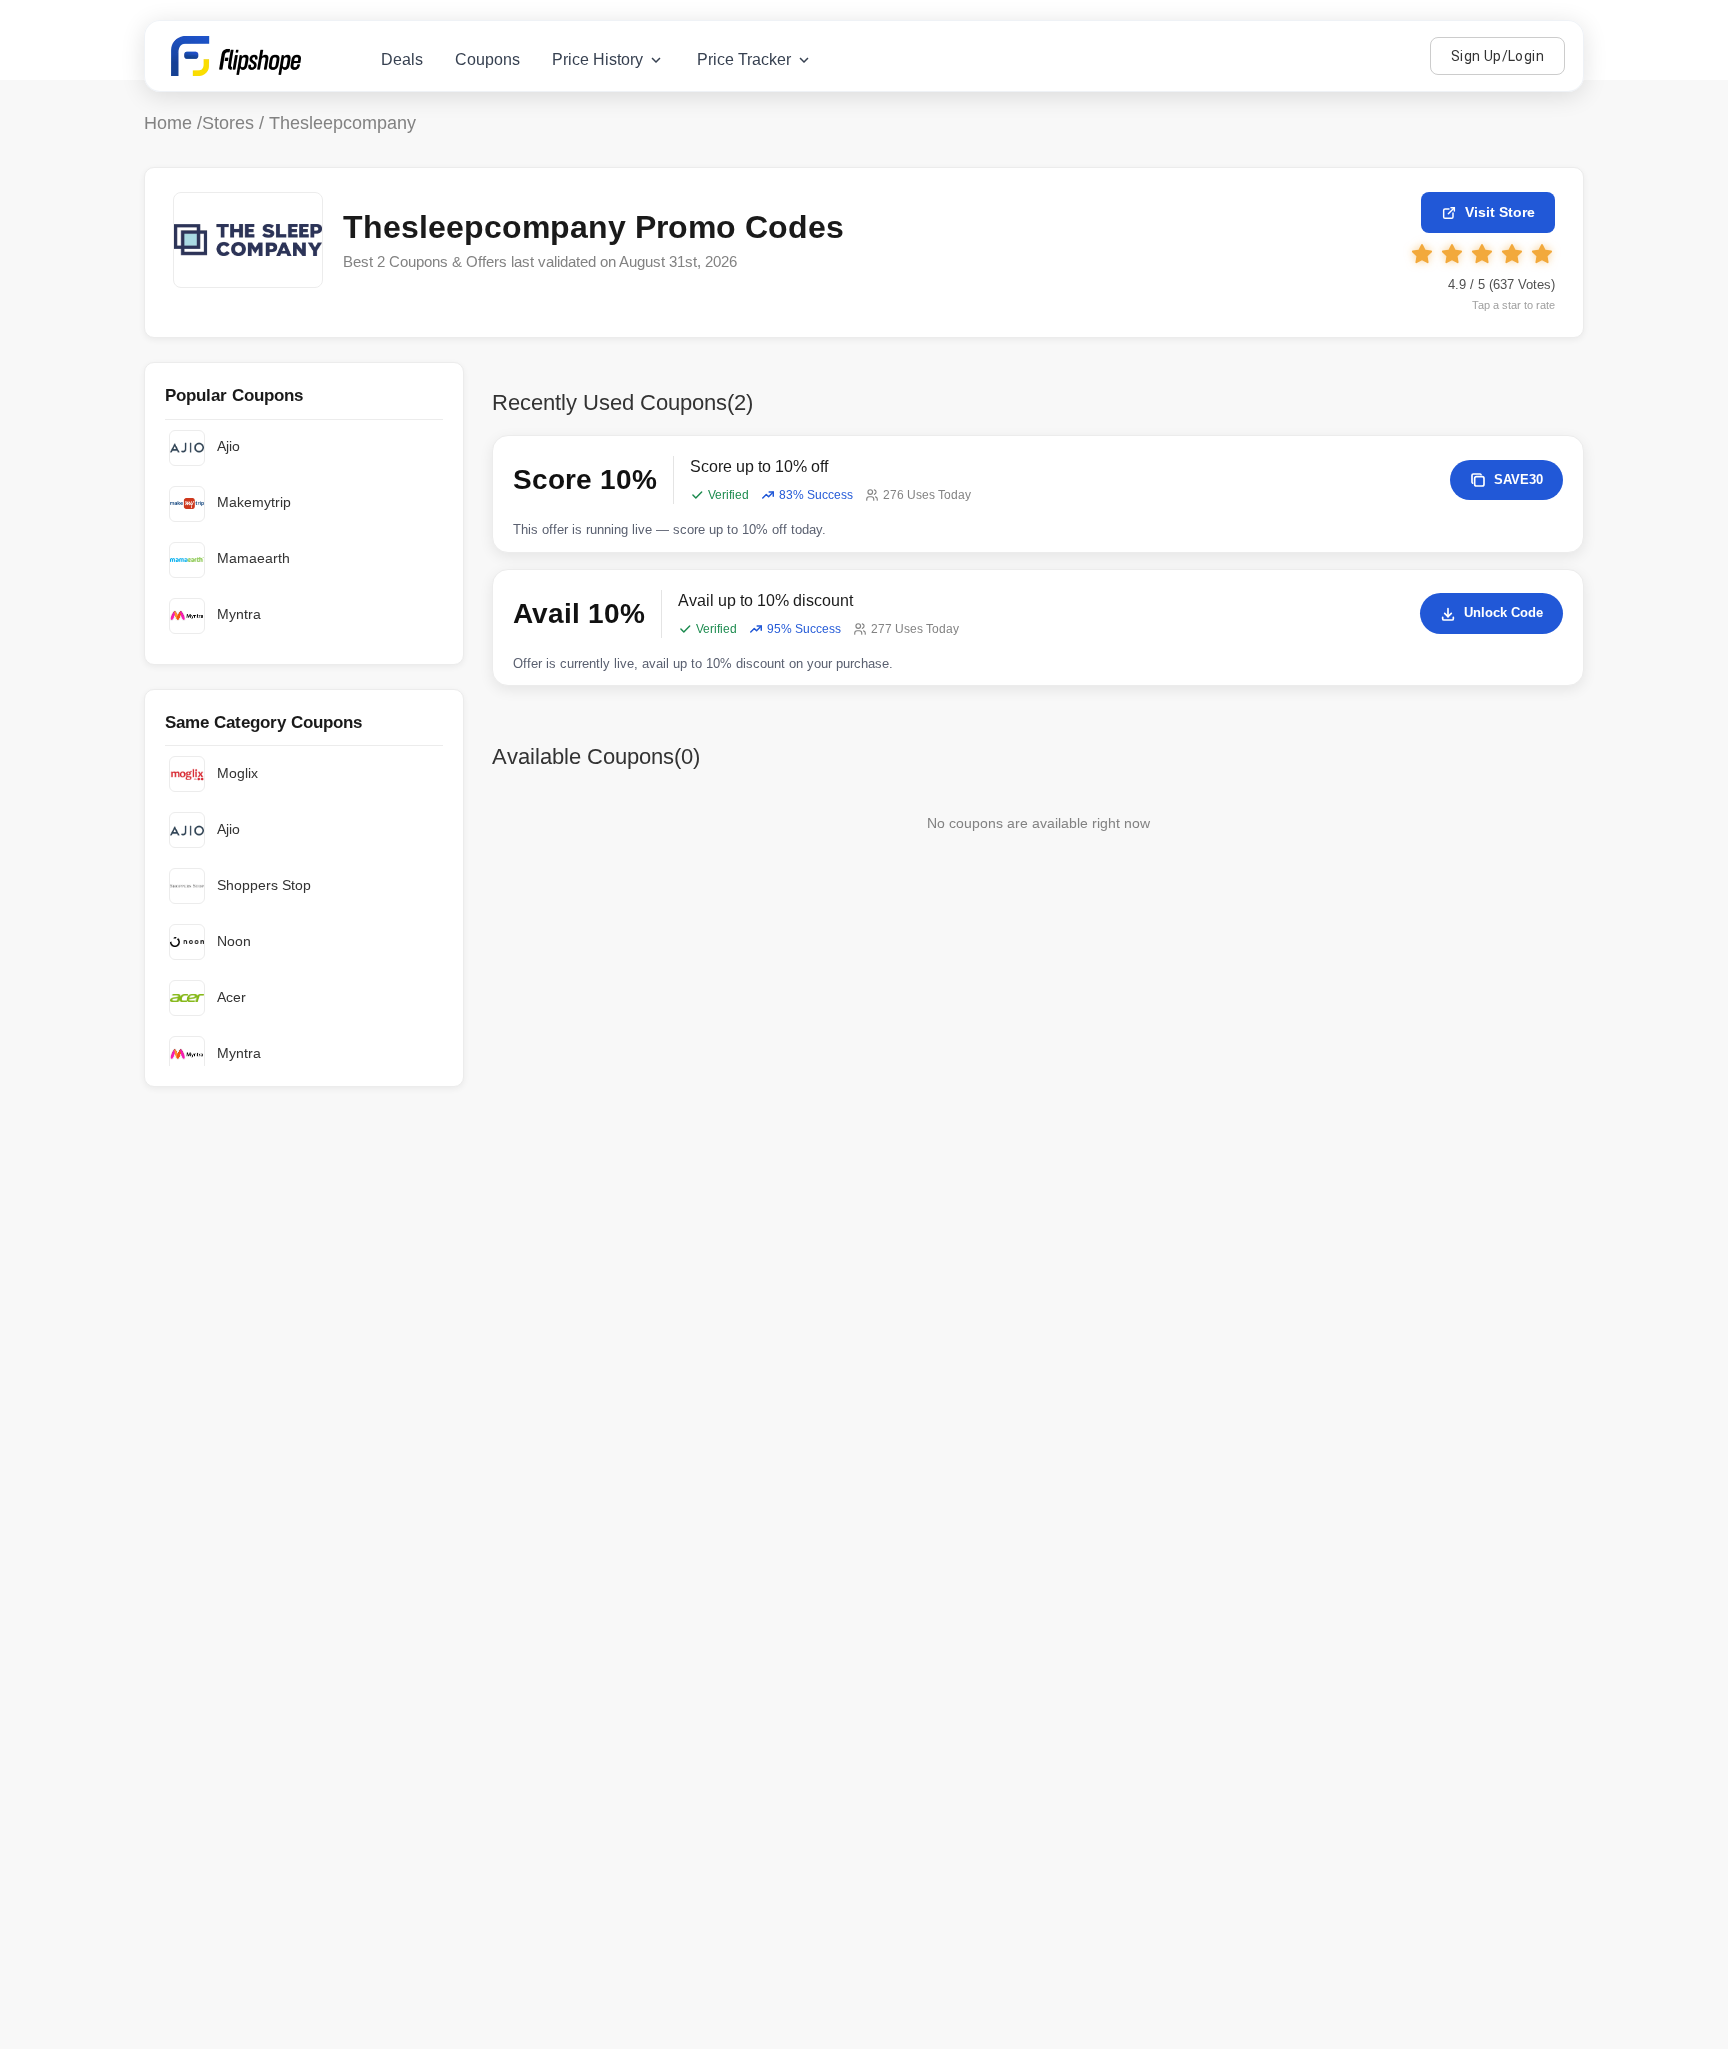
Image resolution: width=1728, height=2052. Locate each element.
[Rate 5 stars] (1542, 254)
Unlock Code (1503, 612)
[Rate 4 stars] (1512, 254)
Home (168, 123)
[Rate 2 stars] (1452, 254)
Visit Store (1500, 212)
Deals (402, 59)
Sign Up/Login (1497, 56)
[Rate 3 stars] (1482, 254)
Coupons (487, 59)
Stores (228, 123)
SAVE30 (1518, 479)
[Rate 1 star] (1422, 254)
